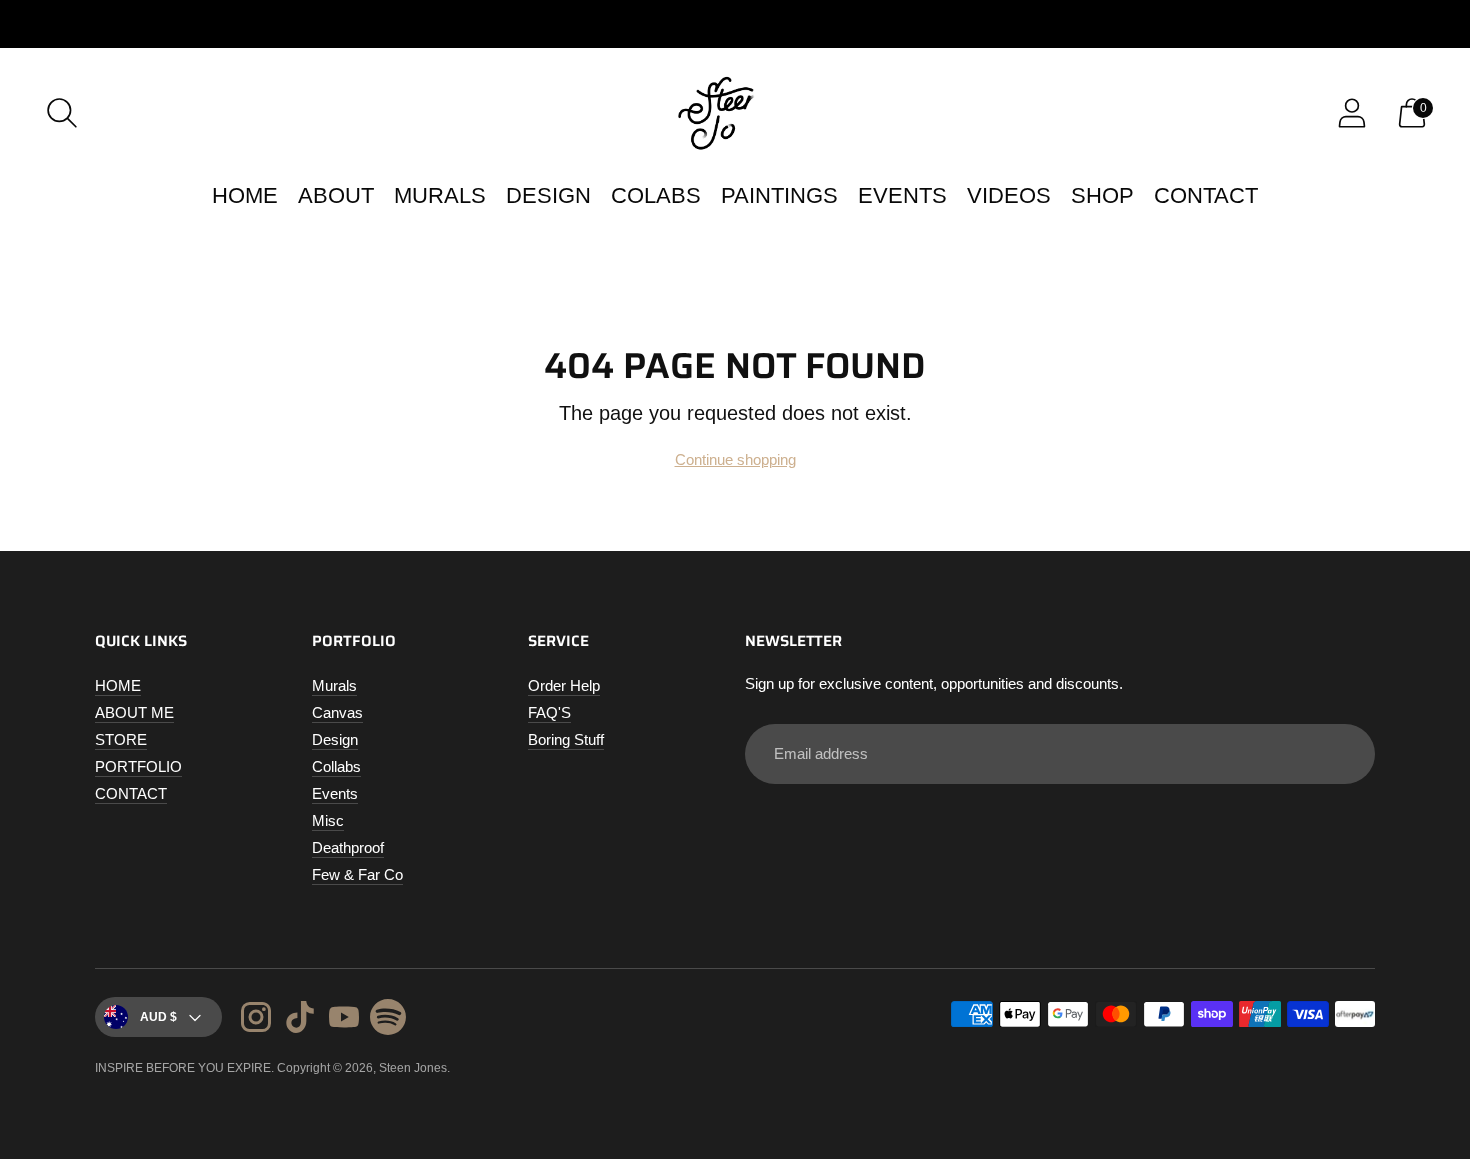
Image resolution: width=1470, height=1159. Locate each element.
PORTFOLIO (138, 766)
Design (335, 739)
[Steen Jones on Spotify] (388, 1020)
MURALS (440, 195)
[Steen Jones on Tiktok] (300, 1020)
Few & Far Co (357, 874)
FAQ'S (549, 712)
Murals (334, 685)
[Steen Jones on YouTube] (344, 1020)
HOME (245, 195)
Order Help (564, 685)
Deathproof (348, 847)
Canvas (337, 712)
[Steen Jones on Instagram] (256, 1020)
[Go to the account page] (1352, 113)
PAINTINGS (779, 195)
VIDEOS (1009, 195)
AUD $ (158, 1017)
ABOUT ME (134, 712)
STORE (121, 739)
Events (335, 793)
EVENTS (902, 195)
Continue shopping (735, 459)
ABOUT (336, 195)
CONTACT (1206, 195)
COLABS (656, 195)
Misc (328, 820)
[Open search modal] (62, 113)
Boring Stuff (566, 739)
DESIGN (548, 195)
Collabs (336, 766)
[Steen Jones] (735, 113)
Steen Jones (413, 1068)
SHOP (1102, 195)
